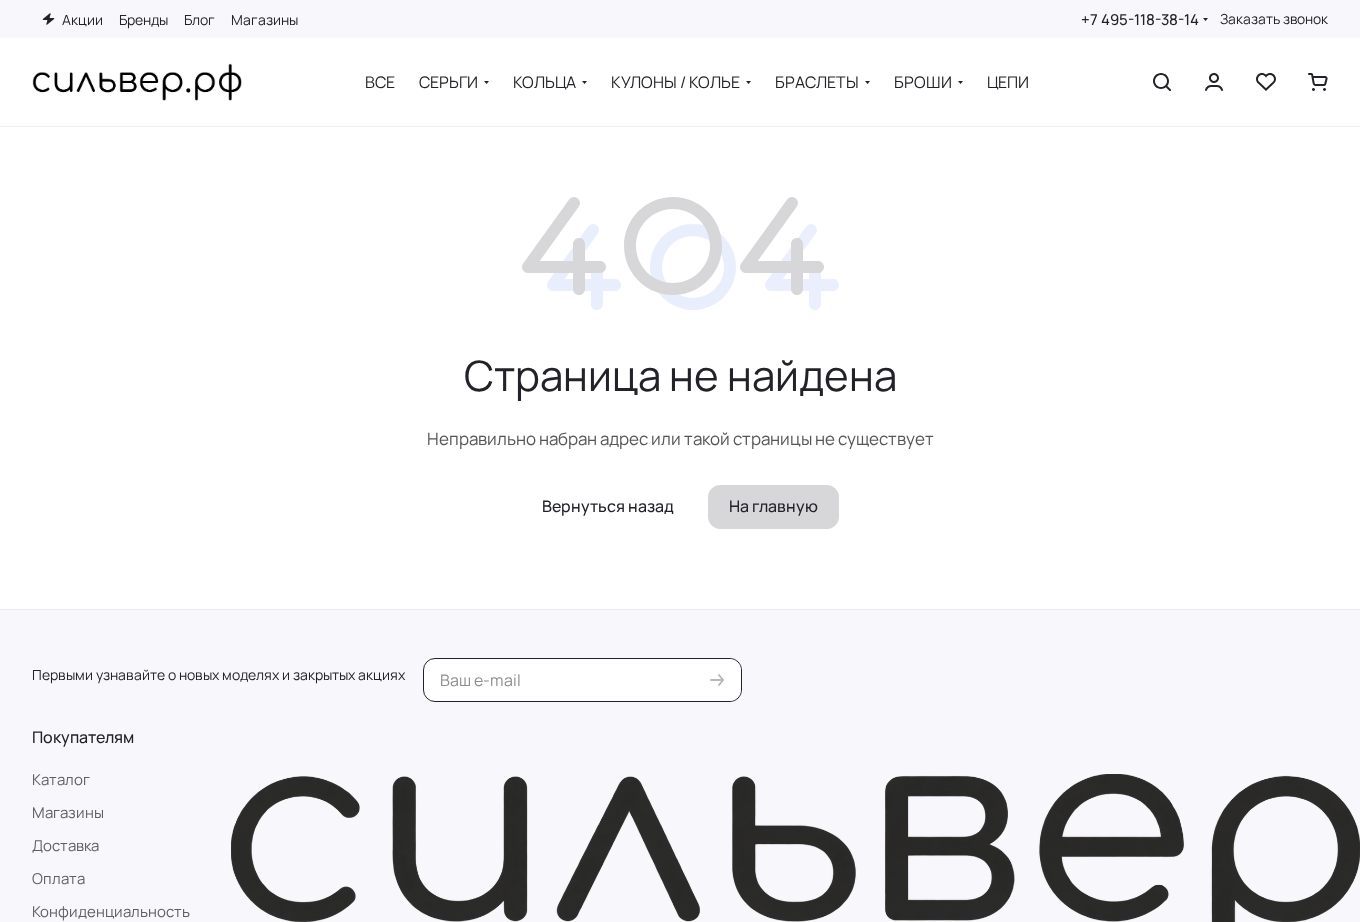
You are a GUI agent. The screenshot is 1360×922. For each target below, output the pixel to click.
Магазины (68, 812)
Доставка (65, 845)
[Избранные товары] (1266, 82)
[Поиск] (1162, 82)
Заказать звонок (1274, 19)
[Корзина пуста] (1318, 82)
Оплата (58, 878)
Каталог (61, 779)
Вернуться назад (608, 506)
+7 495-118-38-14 (1140, 19)
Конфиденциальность (111, 911)
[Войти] (1214, 82)
